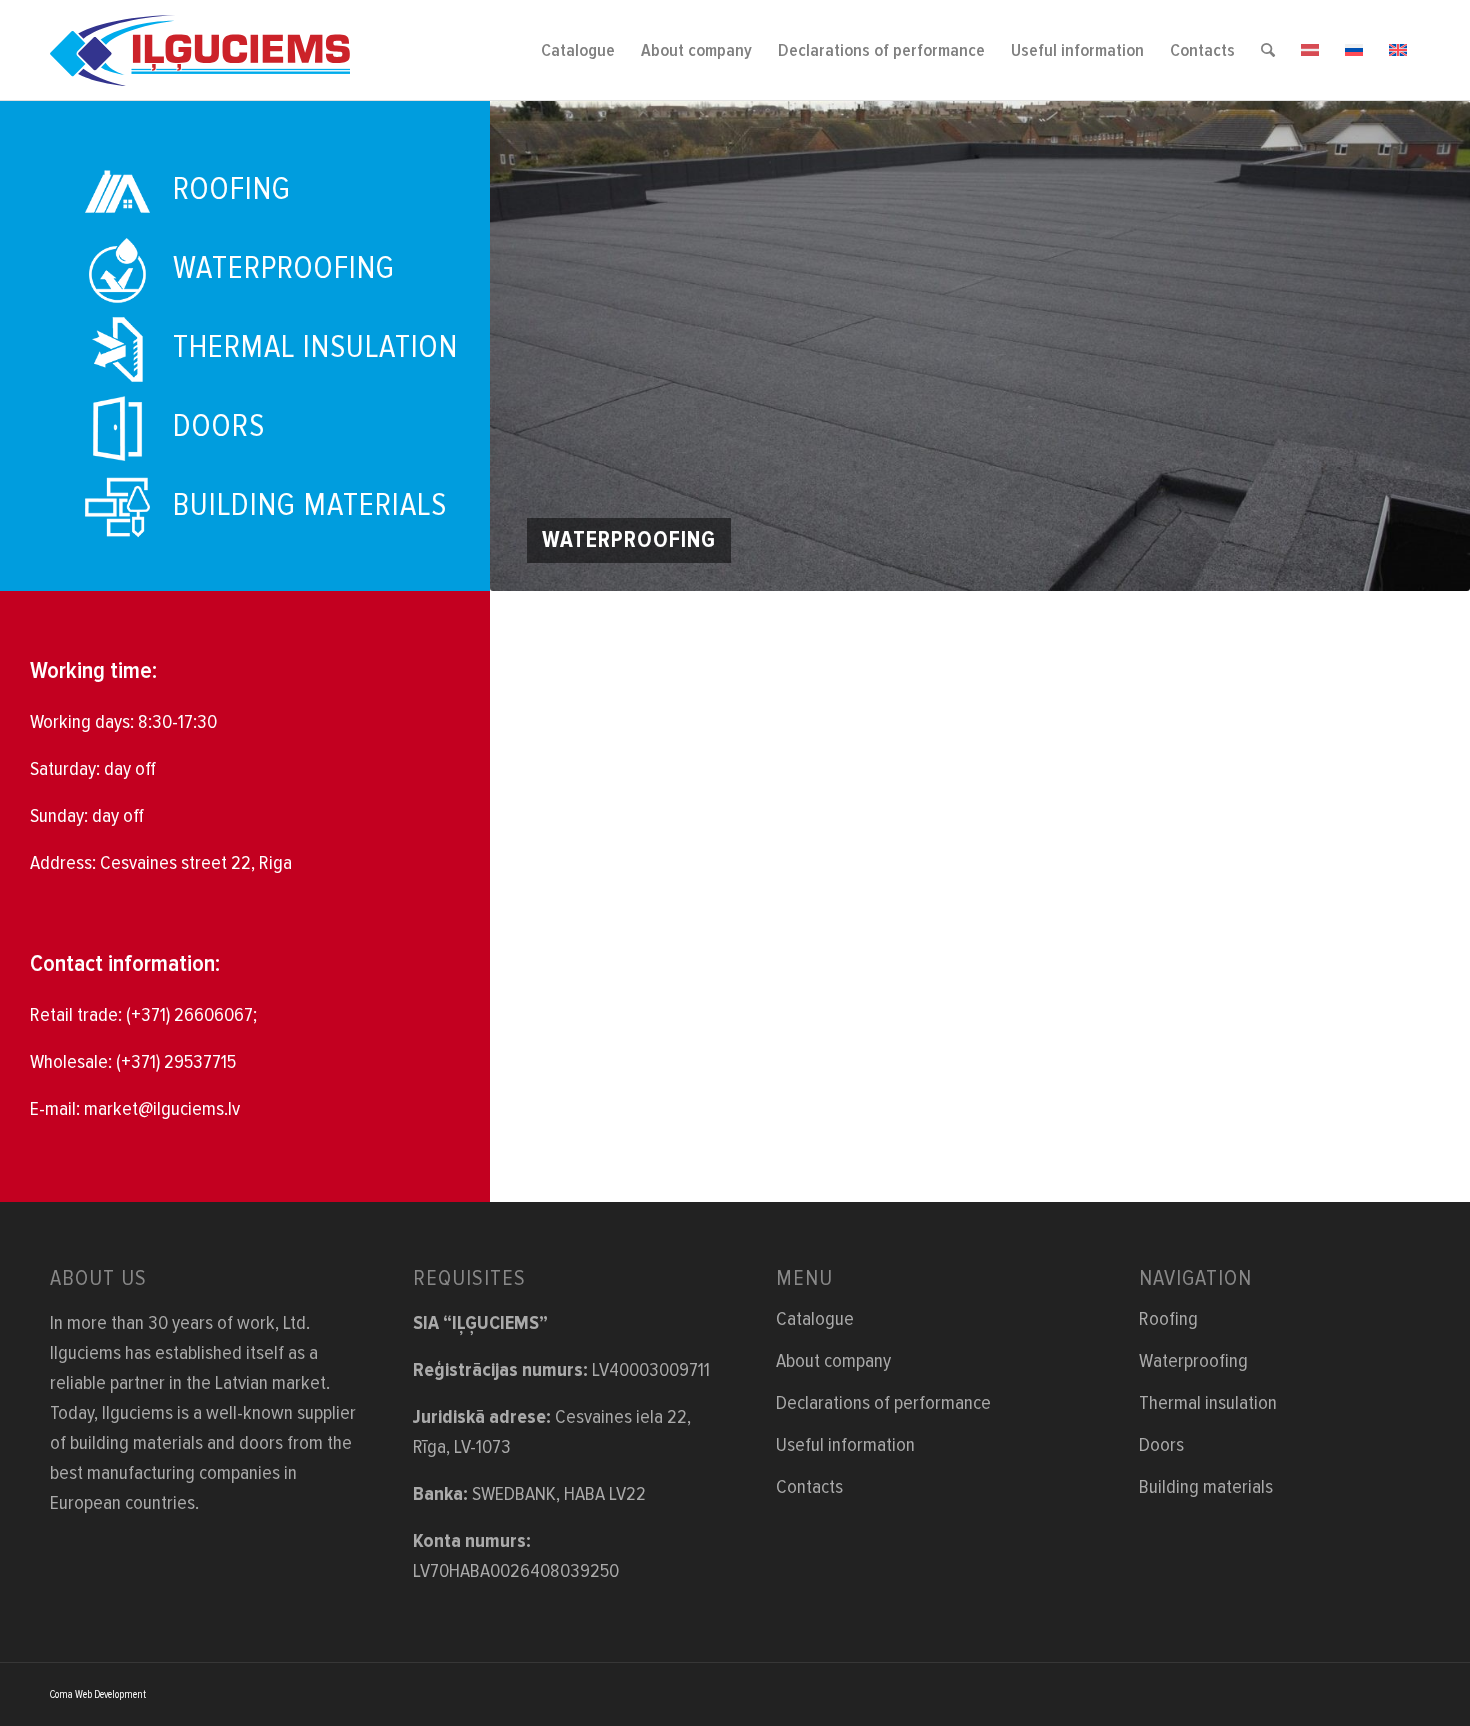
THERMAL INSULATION (315, 347)
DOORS (219, 426)
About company (833, 1361)
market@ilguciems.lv (162, 1109)
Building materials (1206, 1487)
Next (1425, 346)
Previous (535, 346)
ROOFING (232, 189)
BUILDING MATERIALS (310, 505)
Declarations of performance (883, 1403)
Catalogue (815, 1319)
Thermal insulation (1208, 1403)
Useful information (845, 1445)
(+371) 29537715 (176, 1062)
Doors (1161, 1445)
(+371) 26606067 (189, 1015)
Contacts (809, 1487)
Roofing (1168, 1319)
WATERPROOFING (284, 268)
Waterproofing (1193, 1361)
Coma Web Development (98, 1694)
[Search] (1268, 50)
